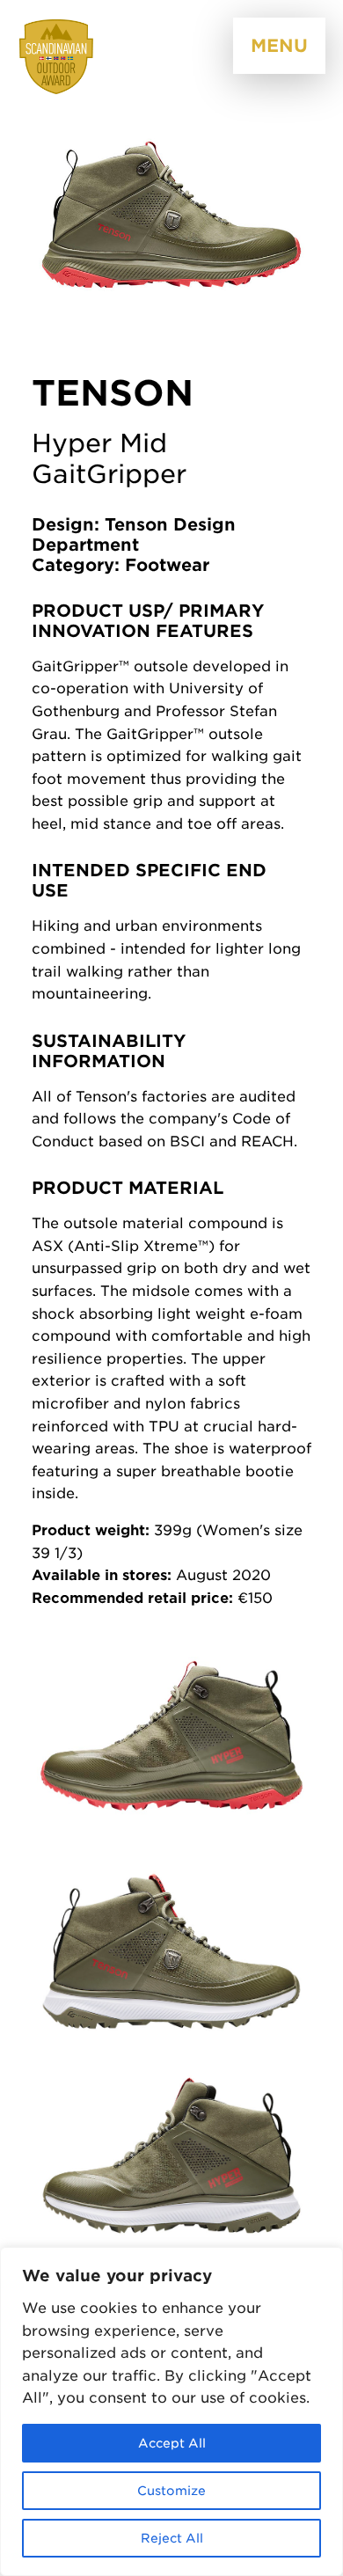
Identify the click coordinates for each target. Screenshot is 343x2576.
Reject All (172, 2538)
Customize (171, 2491)
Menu (279, 46)
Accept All (172, 2443)
